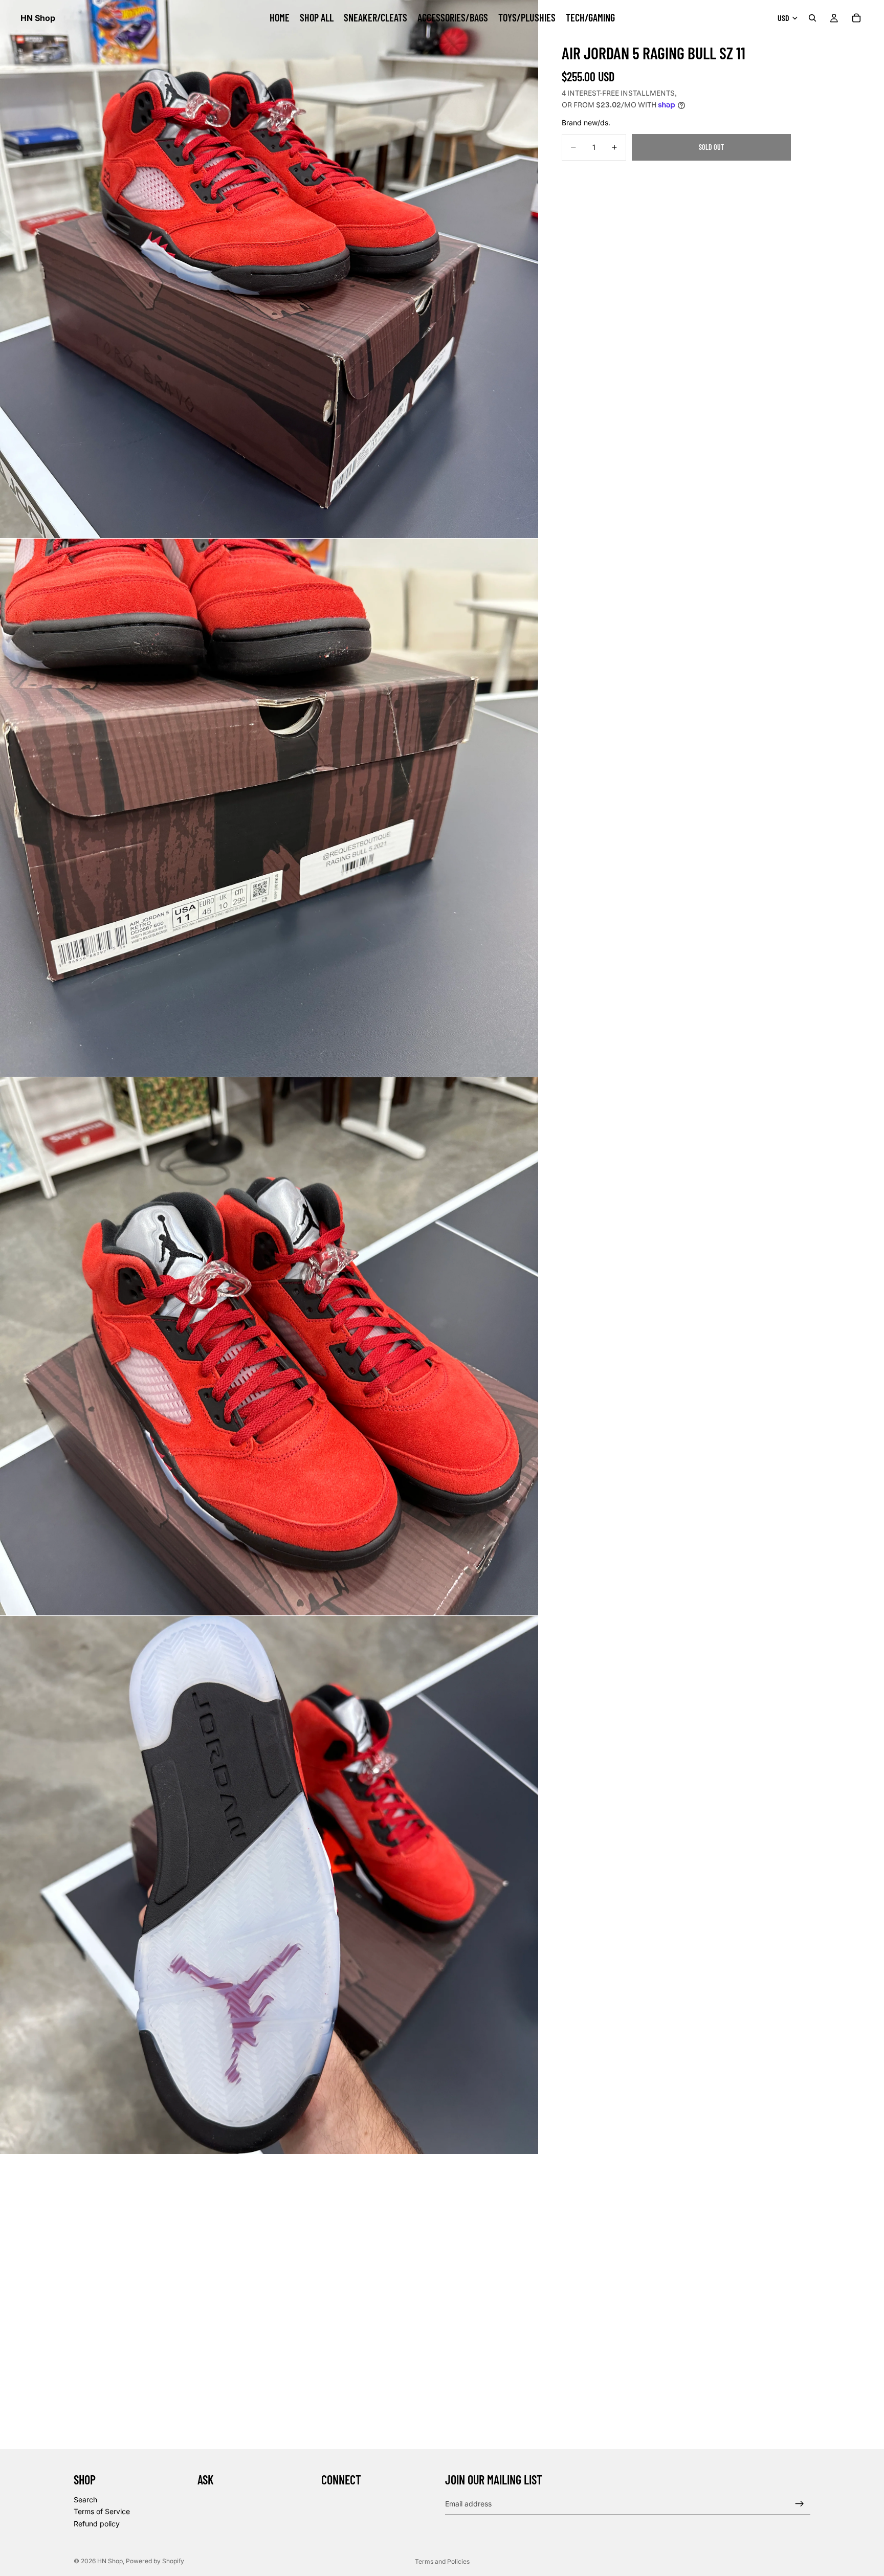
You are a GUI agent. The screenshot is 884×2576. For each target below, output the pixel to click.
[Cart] (856, 18)
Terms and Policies (442, 2561)
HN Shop (110, 2561)
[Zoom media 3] (269, 1346)
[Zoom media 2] (269, 808)
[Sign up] (800, 2503)
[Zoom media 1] (269, 269)
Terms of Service (102, 2511)
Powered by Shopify (155, 2561)
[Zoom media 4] (269, 1885)
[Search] (812, 18)
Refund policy (97, 2524)
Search (85, 2499)
